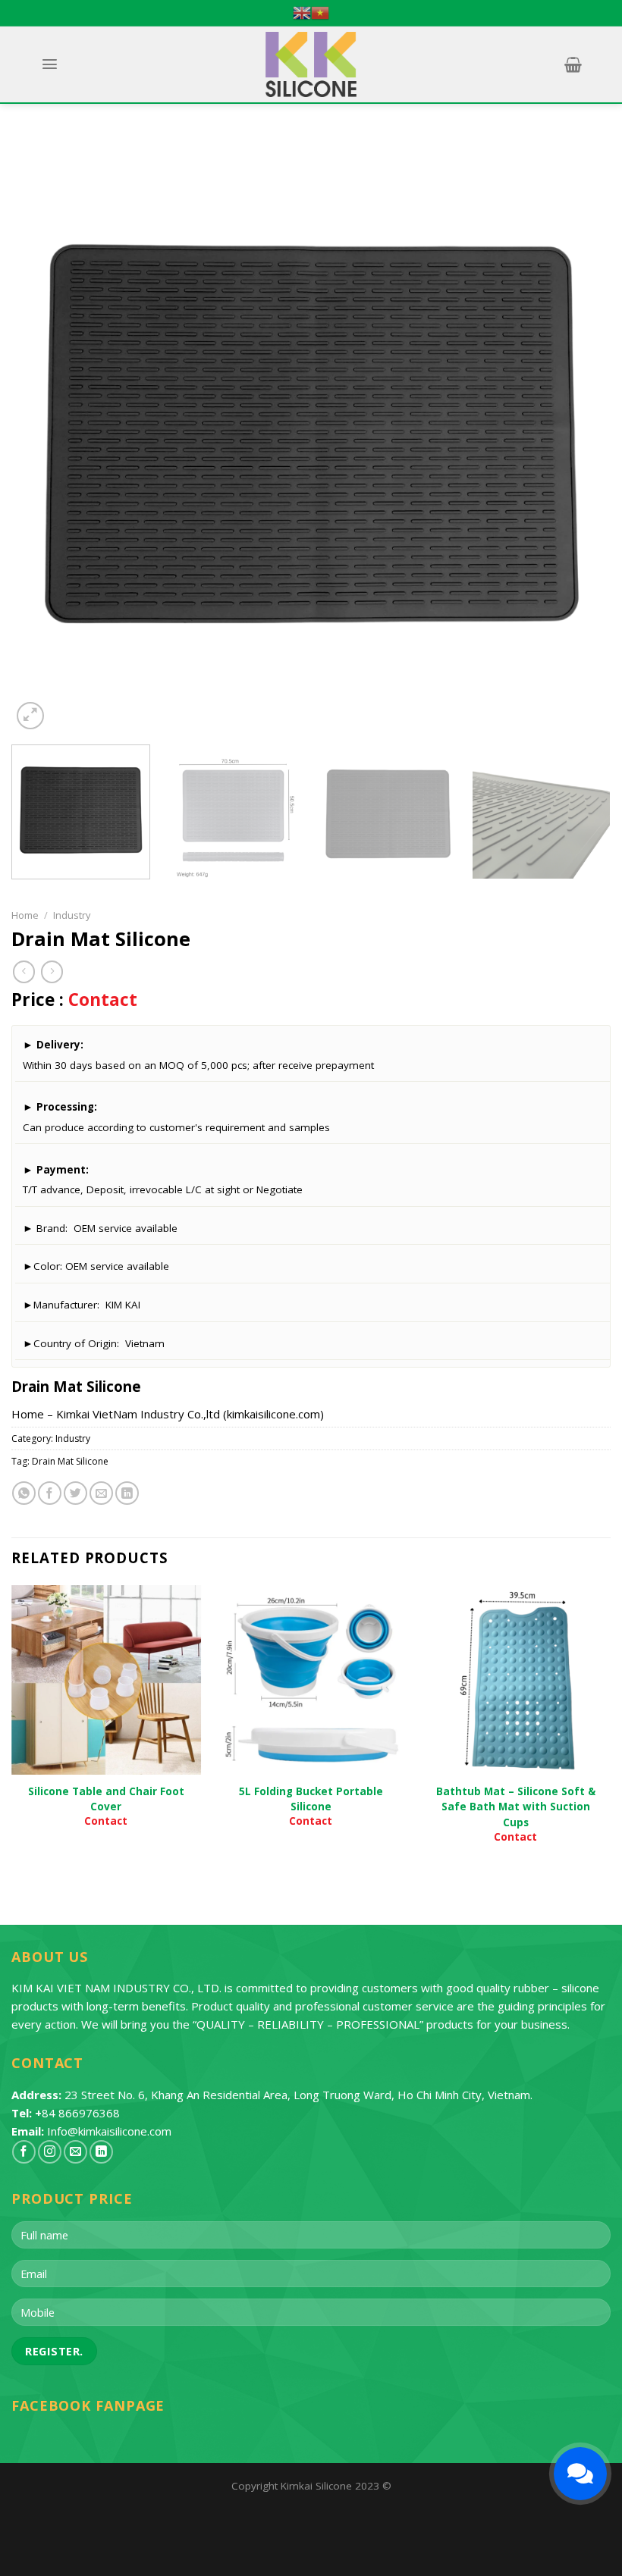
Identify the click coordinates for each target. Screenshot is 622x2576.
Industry (72, 915)
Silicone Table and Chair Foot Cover (106, 1799)
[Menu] (49, 64)
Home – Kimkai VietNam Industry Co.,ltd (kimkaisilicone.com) (168, 1414)
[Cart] (573, 64)
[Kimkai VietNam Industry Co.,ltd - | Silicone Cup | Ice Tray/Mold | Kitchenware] (311, 64)
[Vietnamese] (320, 13)
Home (25, 915)
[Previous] (42, 434)
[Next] (580, 434)
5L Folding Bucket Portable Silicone (311, 1799)
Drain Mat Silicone (70, 1461)
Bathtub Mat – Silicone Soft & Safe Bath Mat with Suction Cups (516, 1807)
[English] (302, 13)
